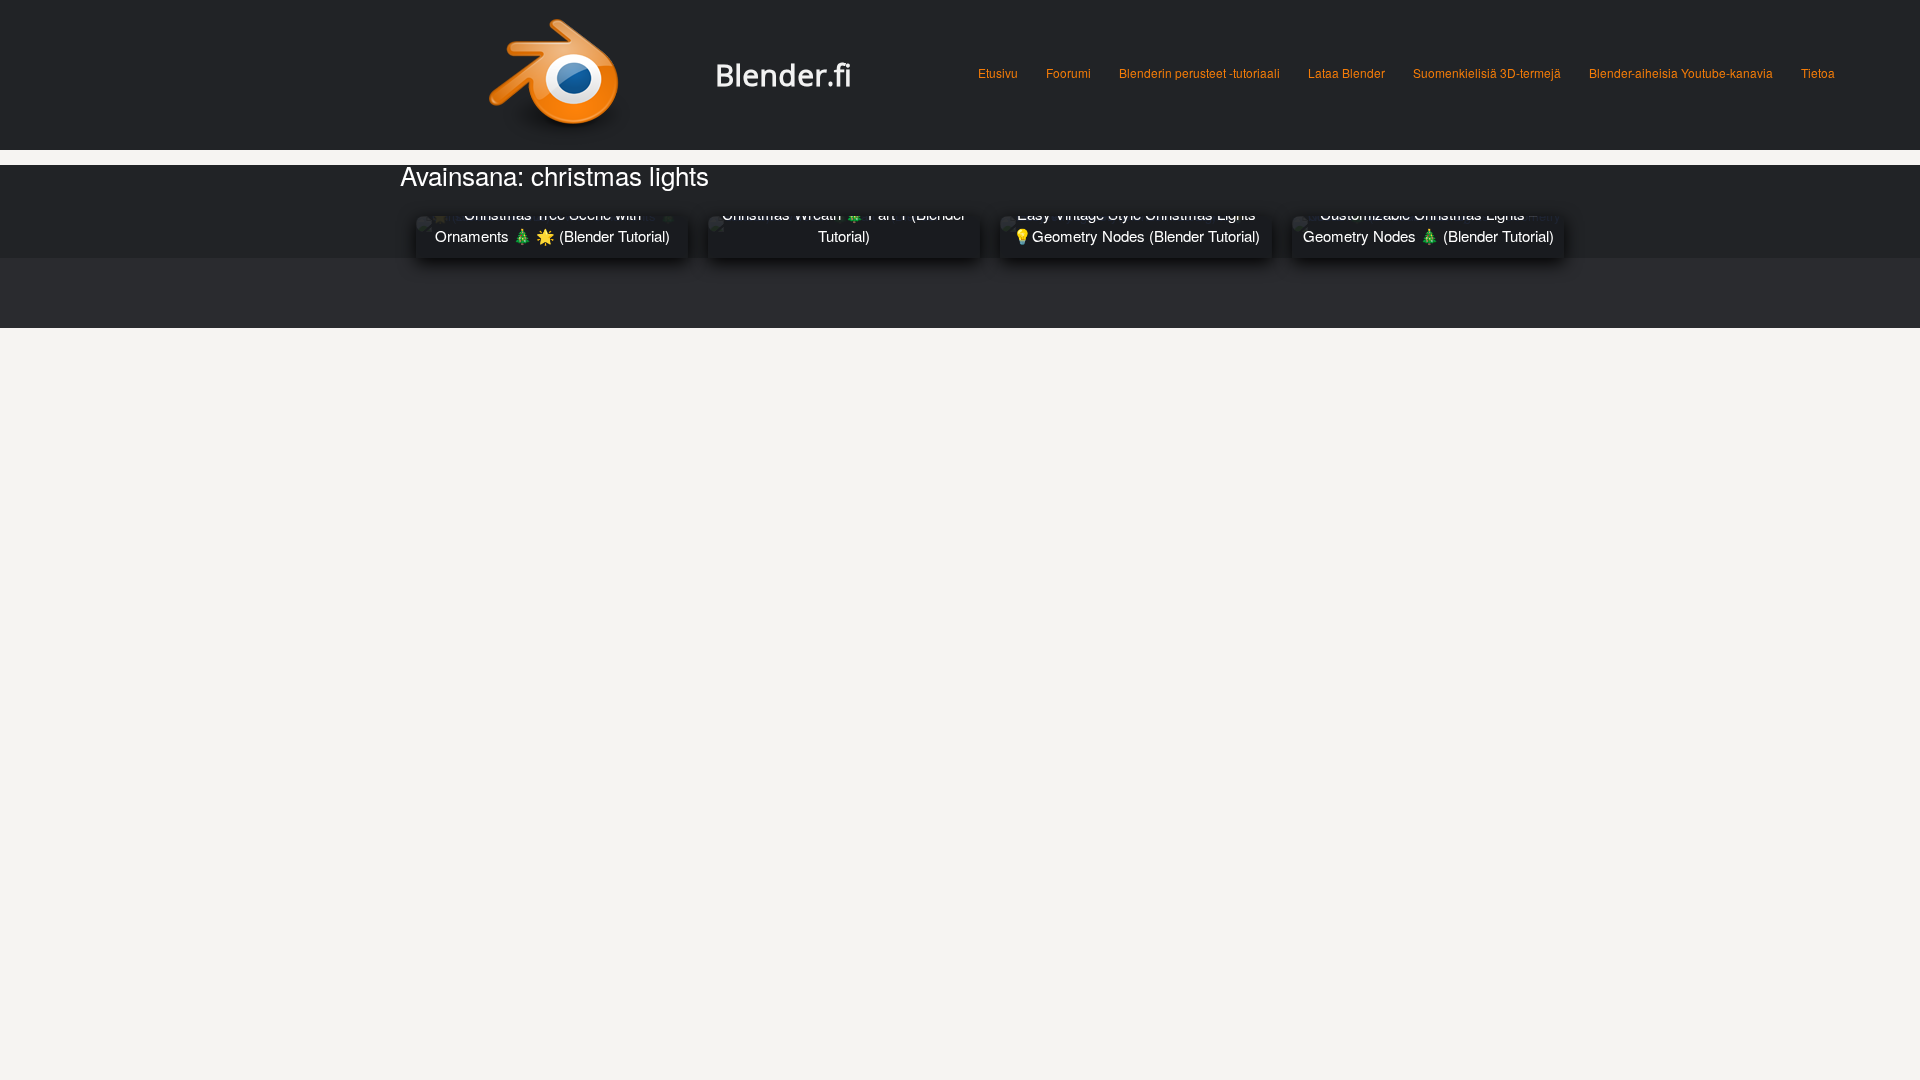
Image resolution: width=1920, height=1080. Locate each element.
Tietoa (1818, 72)
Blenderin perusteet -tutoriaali (1199, 72)
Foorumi (1068, 72)
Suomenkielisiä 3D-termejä (1487, 72)
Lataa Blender (1346, 72)
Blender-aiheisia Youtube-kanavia (1681, 72)
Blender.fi (783, 74)
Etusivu (998, 72)
